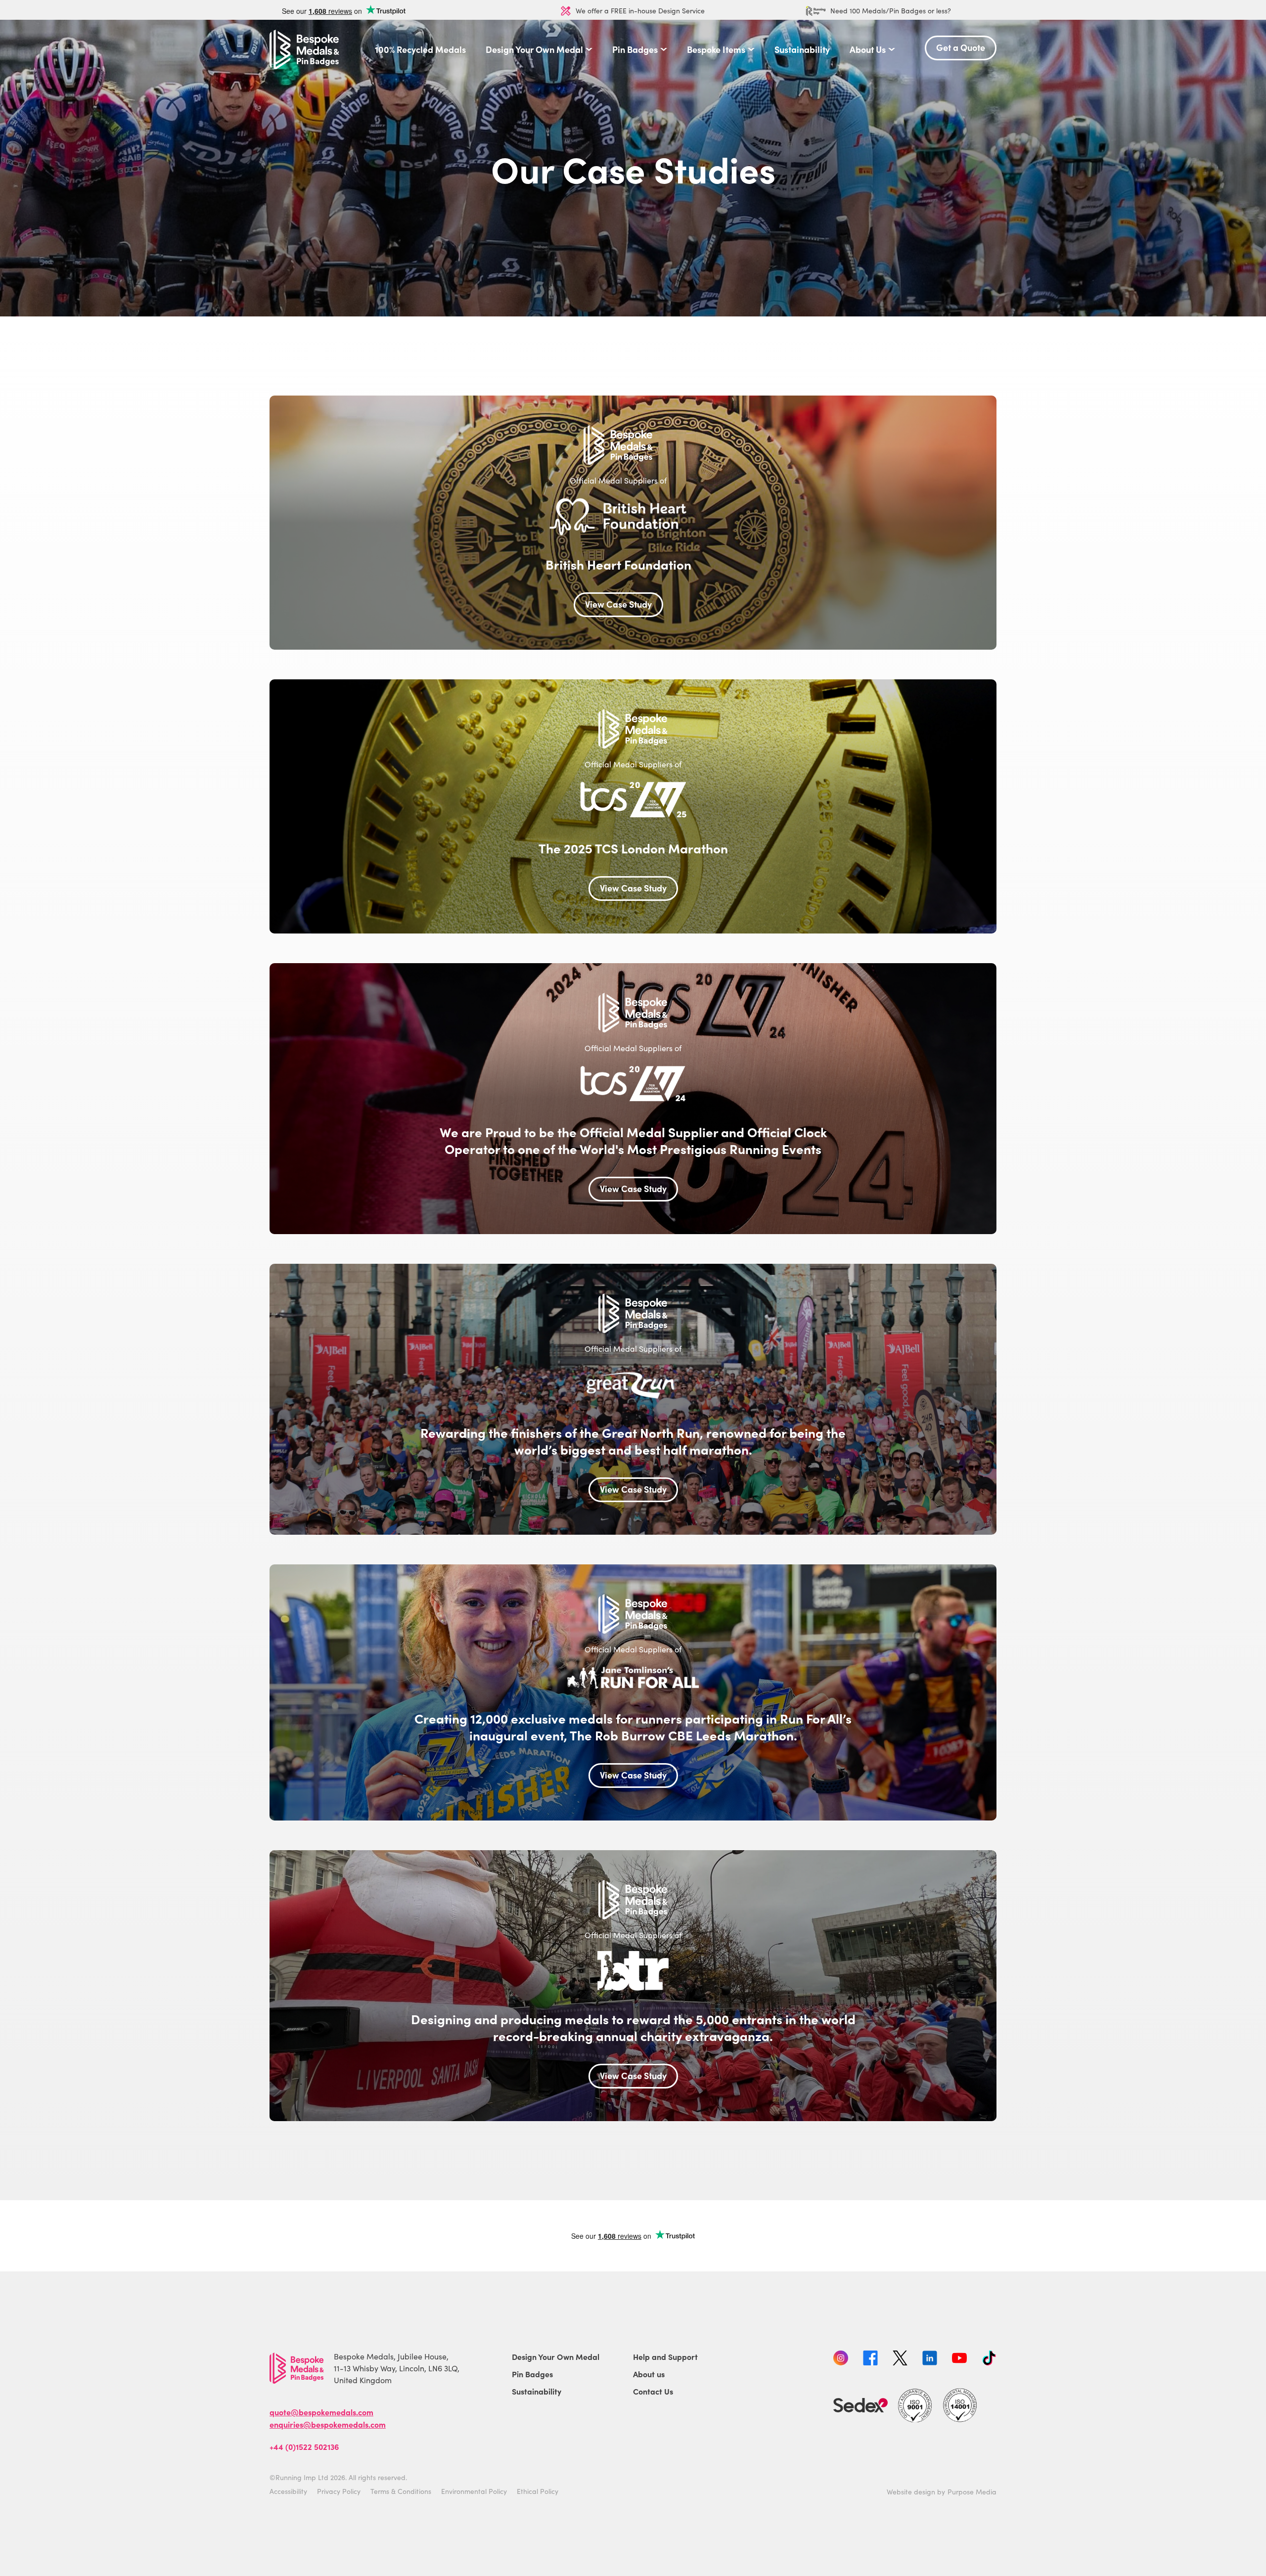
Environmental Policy (474, 2491)
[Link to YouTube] (959, 2359)
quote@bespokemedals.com (321, 2412)
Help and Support (665, 2356)
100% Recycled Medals (420, 49)
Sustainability (802, 49)
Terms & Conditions (401, 2491)
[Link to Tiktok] (989, 2359)
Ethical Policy (538, 2491)
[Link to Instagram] (841, 2359)
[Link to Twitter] (900, 2359)
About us (649, 2374)
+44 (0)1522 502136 (304, 2446)
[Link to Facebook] (870, 2359)
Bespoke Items (716, 49)
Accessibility (288, 2491)
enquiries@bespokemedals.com (328, 2424)
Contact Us (653, 2391)
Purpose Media (972, 2492)
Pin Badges (635, 49)
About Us (868, 49)
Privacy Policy (339, 2491)
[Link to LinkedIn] (930, 2359)
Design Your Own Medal (534, 49)
